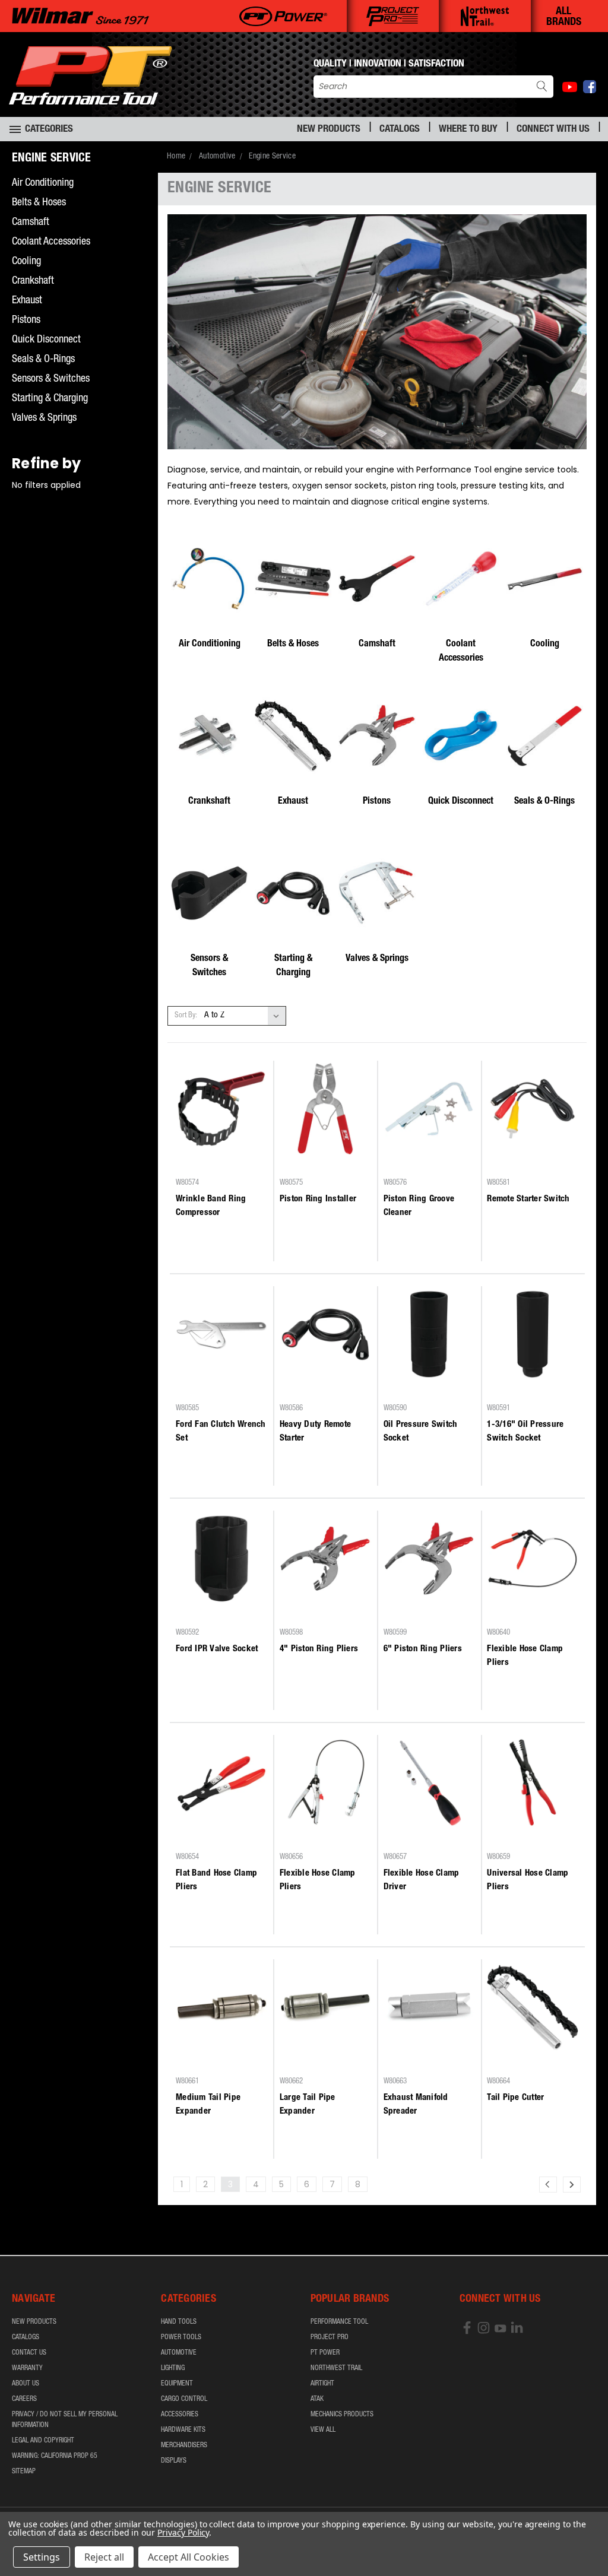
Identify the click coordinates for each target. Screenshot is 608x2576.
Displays (174, 2461)
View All (323, 2430)
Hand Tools (179, 2322)
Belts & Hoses (39, 203)
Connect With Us (553, 130)
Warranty (27, 2368)
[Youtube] (570, 87)
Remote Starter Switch (528, 1199)
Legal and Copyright (43, 2441)
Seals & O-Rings (43, 360)
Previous (590, 2539)
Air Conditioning (43, 183)
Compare (218, 1164)
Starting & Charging (50, 399)
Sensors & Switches (51, 379)
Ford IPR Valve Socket (217, 1649)
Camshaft (31, 223)
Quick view (221, 1141)
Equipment (177, 2384)
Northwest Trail (336, 2368)
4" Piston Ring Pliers (319, 1649)
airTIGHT (322, 2384)
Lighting (173, 2368)
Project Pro (330, 2337)
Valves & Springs (44, 418)
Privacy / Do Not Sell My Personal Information (65, 2420)
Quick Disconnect (46, 340)
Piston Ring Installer (318, 1199)
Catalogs (400, 130)
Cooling (26, 262)
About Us (26, 2384)
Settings (42, 2557)
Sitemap (24, 2472)
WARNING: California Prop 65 (55, 2456)
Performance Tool (339, 2322)
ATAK (317, 2399)
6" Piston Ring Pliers (423, 1649)
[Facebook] (590, 87)
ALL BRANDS (564, 17)
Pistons (26, 321)
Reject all (104, 2557)
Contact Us (29, 2353)
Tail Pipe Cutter (515, 2098)
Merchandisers (184, 2445)
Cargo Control (184, 2399)
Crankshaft (33, 281)
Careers (24, 2399)
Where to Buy (468, 130)
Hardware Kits (183, 2430)
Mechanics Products (342, 2415)
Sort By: (186, 1016)
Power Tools (181, 2337)
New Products (329, 130)
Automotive (179, 2353)
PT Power (325, 2353)
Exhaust (27, 301)
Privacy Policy (183, 2532)
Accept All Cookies (189, 2557)
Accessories (180, 2415)
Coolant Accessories (51, 242)
